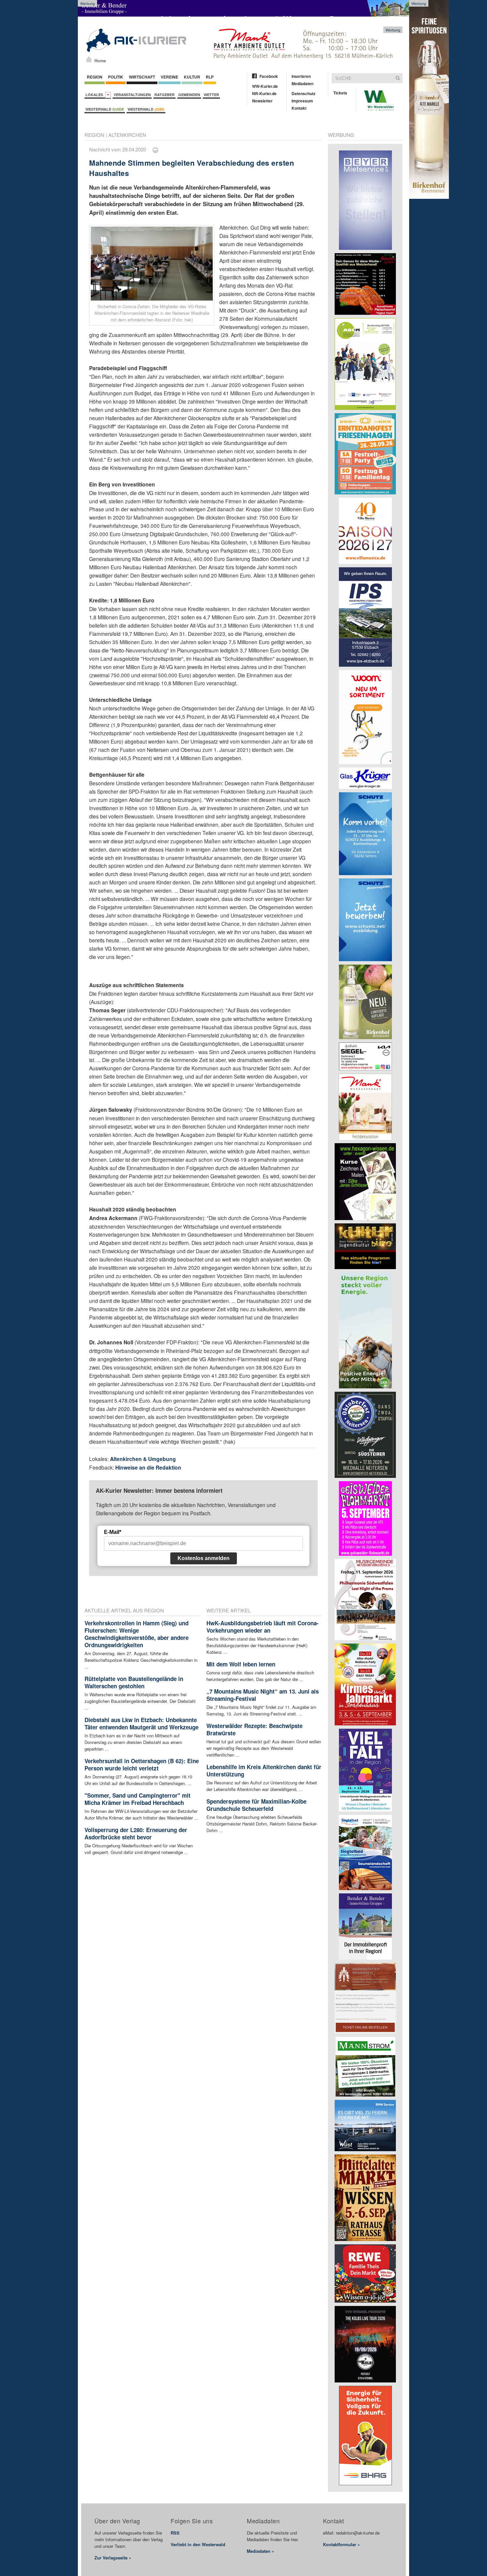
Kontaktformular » (341, 2544)
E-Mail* (113, 1532)
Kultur (192, 77)
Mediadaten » (260, 2551)
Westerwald (105, 109)
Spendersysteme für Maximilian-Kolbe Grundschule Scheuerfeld (256, 1805)
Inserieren (301, 76)
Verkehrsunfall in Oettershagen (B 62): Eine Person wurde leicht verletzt (142, 1764)
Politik (116, 77)
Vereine (169, 77)
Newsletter (262, 101)
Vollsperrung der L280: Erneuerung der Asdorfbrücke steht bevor (136, 1833)
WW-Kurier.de (265, 86)
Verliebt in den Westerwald (198, 2544)
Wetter (211, 95)
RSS (175, 2533)
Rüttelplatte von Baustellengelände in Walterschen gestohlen (134, 1682)
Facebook (269, 76)
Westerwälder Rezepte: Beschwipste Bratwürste (254, 1729)
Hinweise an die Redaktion (148, 1467)
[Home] (89, 59)
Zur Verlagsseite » (113, 2558)
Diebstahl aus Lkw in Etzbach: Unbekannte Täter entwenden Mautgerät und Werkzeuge (141, 1723)
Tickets (340, 93)
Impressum (302, 101)
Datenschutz (303, 93)
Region (95, 77)
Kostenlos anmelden (204, 1558)
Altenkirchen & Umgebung (143, 1459)
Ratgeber (164, 95)
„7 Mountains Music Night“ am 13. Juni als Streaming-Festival (263, 1695)
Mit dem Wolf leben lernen (241, 1664)
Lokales (95, 95)
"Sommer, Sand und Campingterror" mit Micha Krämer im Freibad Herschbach (137, 1799)
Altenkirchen (127, 135)
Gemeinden (189, 95)
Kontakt (299, 108)
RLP (210, 77)
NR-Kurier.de (264, 93)
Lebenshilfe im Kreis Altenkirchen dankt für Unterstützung (264, 1770)
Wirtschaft (142, 77)
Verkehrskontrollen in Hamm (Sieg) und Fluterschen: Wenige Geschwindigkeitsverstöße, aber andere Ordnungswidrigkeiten (136, 1634)
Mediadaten (302, 84)
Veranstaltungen (132, 95)
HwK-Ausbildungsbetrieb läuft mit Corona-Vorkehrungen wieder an (263, 1627)
